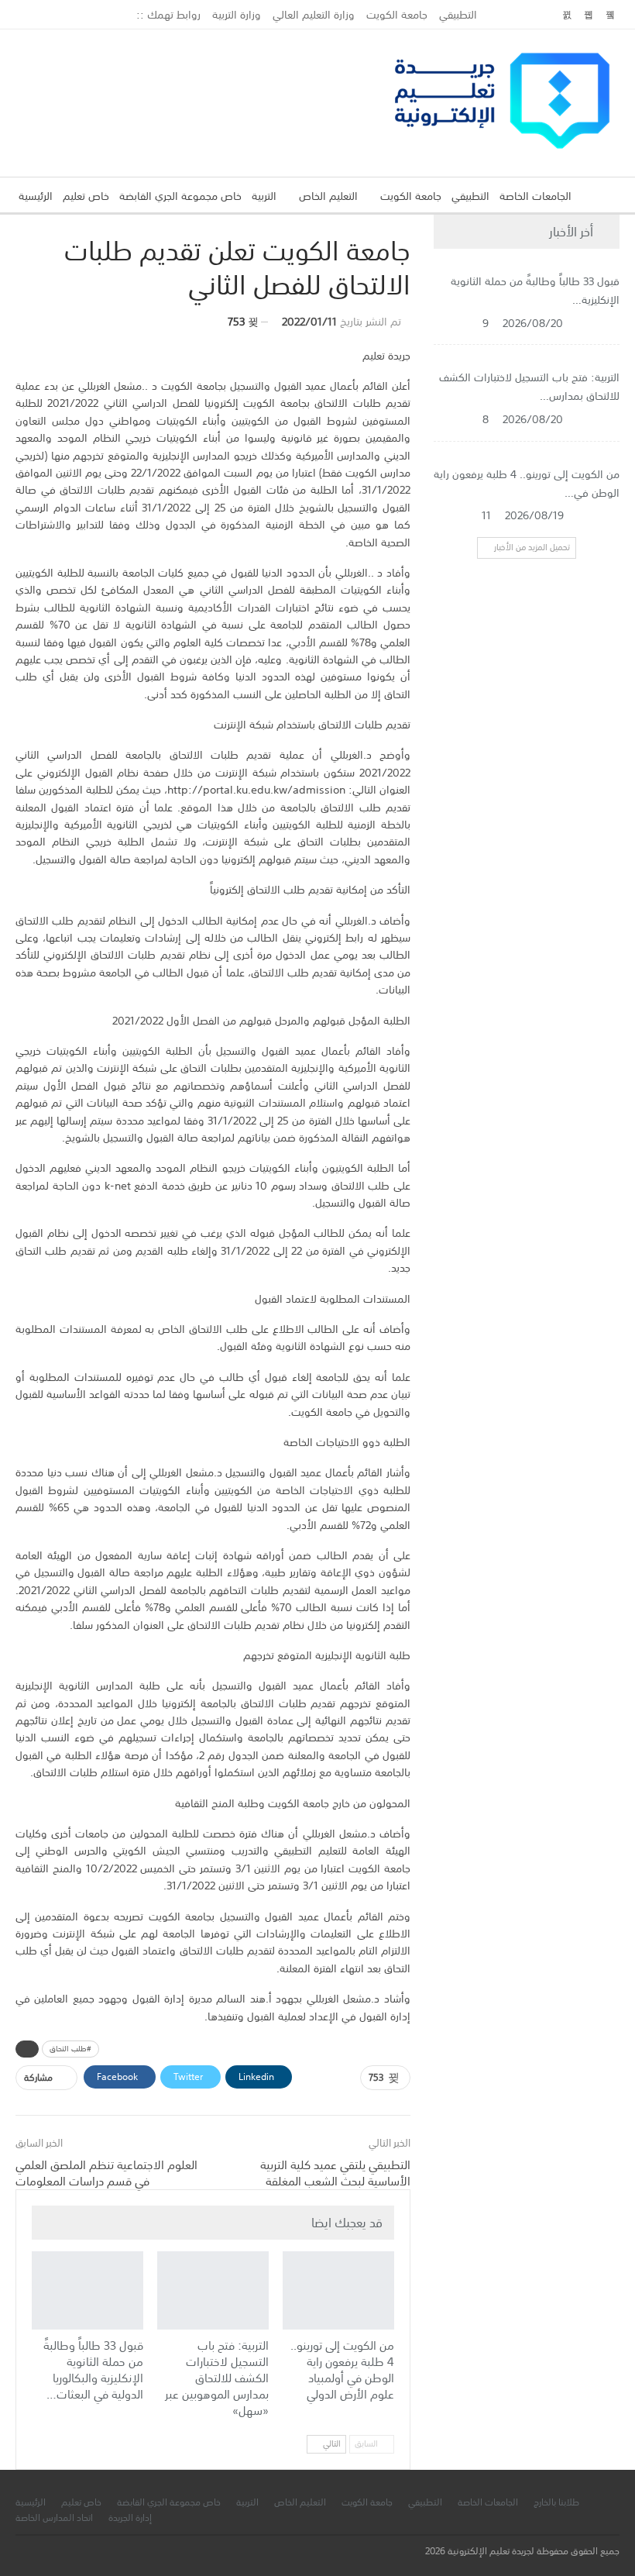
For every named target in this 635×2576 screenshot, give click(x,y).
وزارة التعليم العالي (314, 15)
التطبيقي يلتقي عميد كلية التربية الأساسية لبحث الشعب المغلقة (335, 2173)
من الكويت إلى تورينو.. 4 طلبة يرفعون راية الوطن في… (527, 484)
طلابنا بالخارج (556, 2502)
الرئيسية (36, 196)
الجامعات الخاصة (535, 196)
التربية (264, 196)
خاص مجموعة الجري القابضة (180, 196)
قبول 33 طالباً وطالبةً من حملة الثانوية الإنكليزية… (535, 291)
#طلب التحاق (70, 2049)
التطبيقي (458, 15)
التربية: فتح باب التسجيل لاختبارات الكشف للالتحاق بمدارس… (529, 387)
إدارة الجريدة (130, 2518)
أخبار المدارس (163, 2253)
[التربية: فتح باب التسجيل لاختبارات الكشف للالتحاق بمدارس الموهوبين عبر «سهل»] (213, 2290)
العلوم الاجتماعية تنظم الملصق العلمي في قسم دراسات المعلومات (106, 2173)
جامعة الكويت (397, 15)
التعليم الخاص (328, 196)
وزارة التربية (237, 15)
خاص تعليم (86, 196)
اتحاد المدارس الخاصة (54, 2518)
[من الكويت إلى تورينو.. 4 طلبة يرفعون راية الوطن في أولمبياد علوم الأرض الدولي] (338, 2290)
